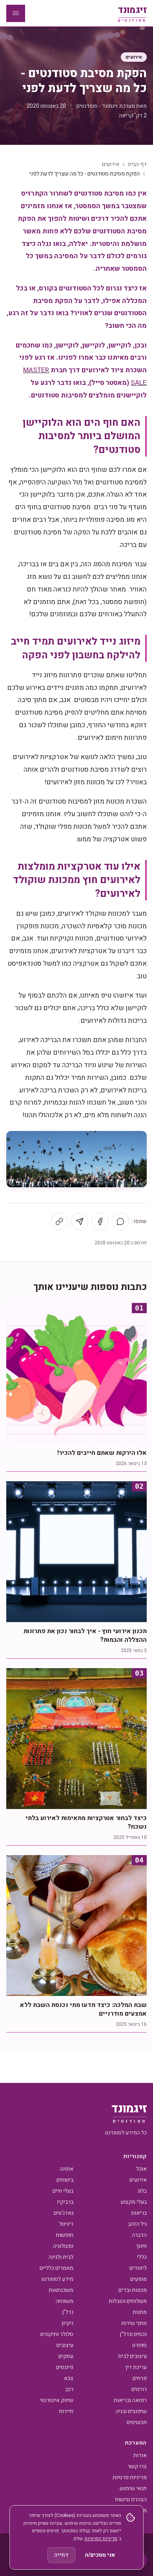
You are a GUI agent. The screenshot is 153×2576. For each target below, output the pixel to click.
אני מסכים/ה (100, 2555)
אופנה (66, 2169)
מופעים (138, 2279)
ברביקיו (65, 2202)
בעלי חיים (63, 2191)
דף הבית (137, 164)
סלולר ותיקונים (57, 2334)
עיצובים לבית (132, 2356)
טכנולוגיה (63, 2246)
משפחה (65, 2301)
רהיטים (139, 2389)
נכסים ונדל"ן (133, 2334)
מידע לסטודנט (57, 2279)
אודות (140, 2455)
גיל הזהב (137, 2224)
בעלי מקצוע (134, 2202)
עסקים (66, 2356)
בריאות (139, 2213)
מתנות (140, 2312)
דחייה (61, 2555)
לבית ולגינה (61, 2257)
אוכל (141, 2169)
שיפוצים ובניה (131, 2411)
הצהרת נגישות (131, 2499)
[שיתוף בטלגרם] (80, 1221)
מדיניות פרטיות (130, 2477)
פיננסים (65, 2367)
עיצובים (65, 2345)
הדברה (139, 2235)
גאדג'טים (64, 2213)
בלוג (142, 2191)
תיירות (66, 2411)
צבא (69, 2378)
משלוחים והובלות (128, 2301)
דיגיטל (66, 2224)
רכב (69, 2389)
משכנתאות (61, 2290)
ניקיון (67, 2323)
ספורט (139, 2345)
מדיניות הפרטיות (101, 2539)
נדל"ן (68, 2312)
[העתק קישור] (59, 1221)
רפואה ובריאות (130, 2400)
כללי (142, 2257)
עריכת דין (136, 2367)
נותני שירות (134, 2323)
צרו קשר (137, 2466)
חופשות (65, 2235)
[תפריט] (16, 13)
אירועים (134, 57)
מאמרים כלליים (56, 2268)
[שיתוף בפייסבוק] (100, 1221)
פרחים (140, 2378)
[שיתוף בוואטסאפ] (120, 1221)
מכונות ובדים (133, 2290)
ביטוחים (65, 2180)
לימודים (138, 2268)
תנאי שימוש (133, 2488)
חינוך (141, 2246)
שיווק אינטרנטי (57, 2400)
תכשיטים (137, 2422)
